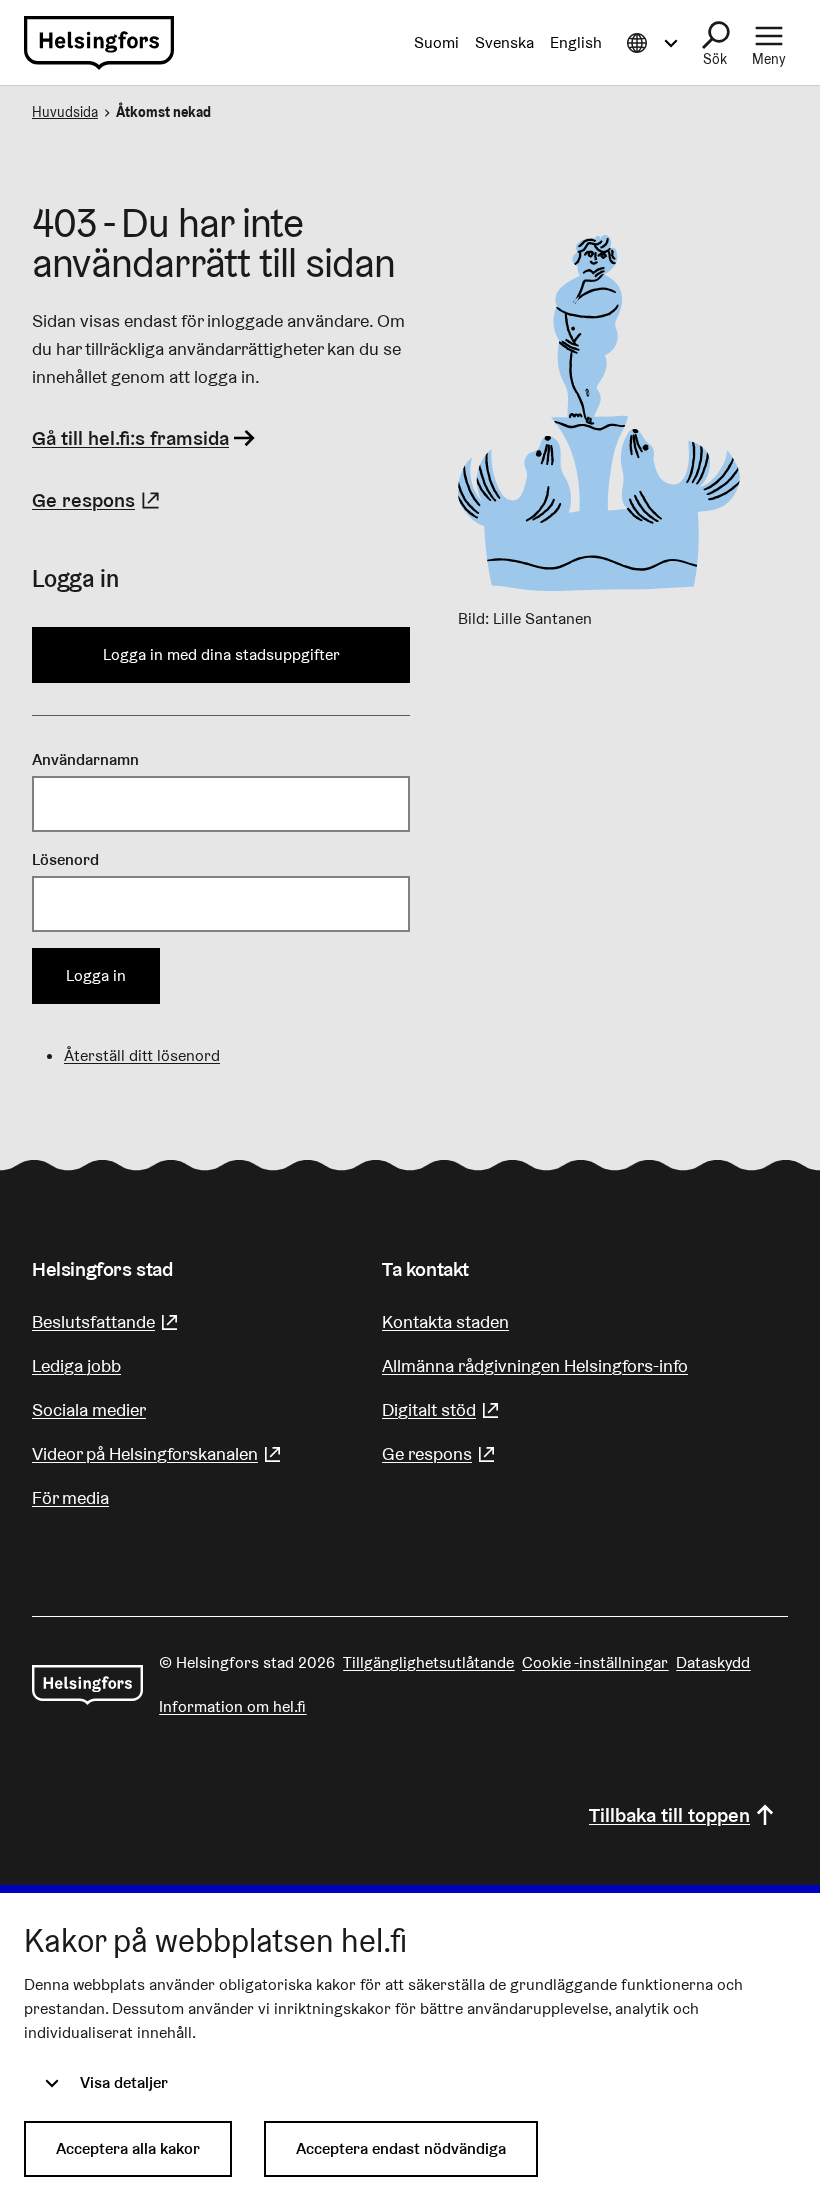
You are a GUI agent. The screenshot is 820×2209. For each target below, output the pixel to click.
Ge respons (98, 500)
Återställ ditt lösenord (142, 1055)
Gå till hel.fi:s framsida (130, 438)
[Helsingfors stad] (87, 1685)
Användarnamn (85, 759)
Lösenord (65, 859)
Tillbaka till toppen (669, 1815)
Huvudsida (65, 112)
